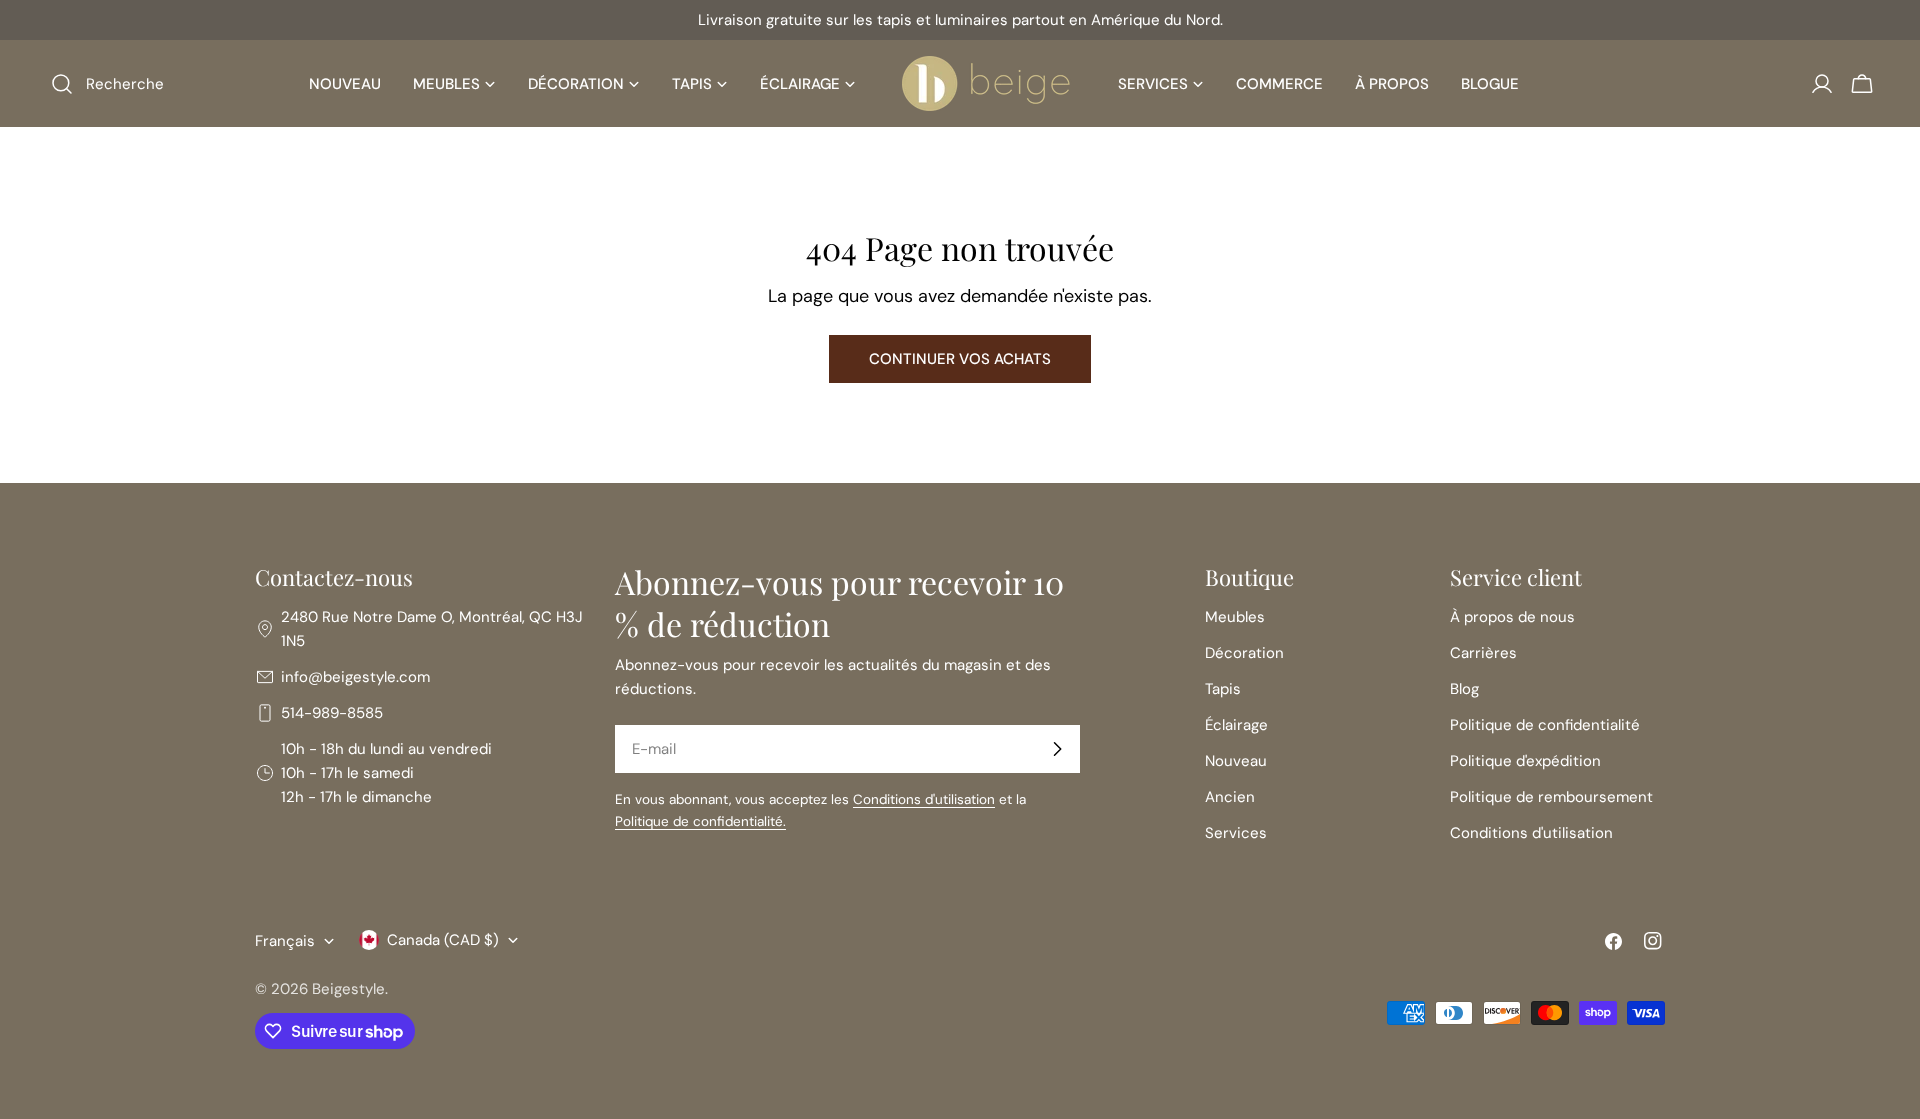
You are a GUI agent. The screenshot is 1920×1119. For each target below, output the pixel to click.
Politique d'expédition (1525, 761)
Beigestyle (348, 989)
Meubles (1235, 617)
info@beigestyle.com (355, 677)
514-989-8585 (332, 713)
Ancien (1230, 797)
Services (1236, 833)
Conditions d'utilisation (924, 799)
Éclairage (1236, 725)
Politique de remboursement (1551, 797)
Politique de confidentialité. (700, 821)
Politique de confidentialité (1545, 725)
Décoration (1244, 653)
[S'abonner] (1057, 749)
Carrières (1483, 653)
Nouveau (1236, 761)
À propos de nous (1512, 617)
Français (285, 941)
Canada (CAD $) (443, 940)
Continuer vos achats (960, 359)
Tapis (1223, 689)
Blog (1464, 689)
